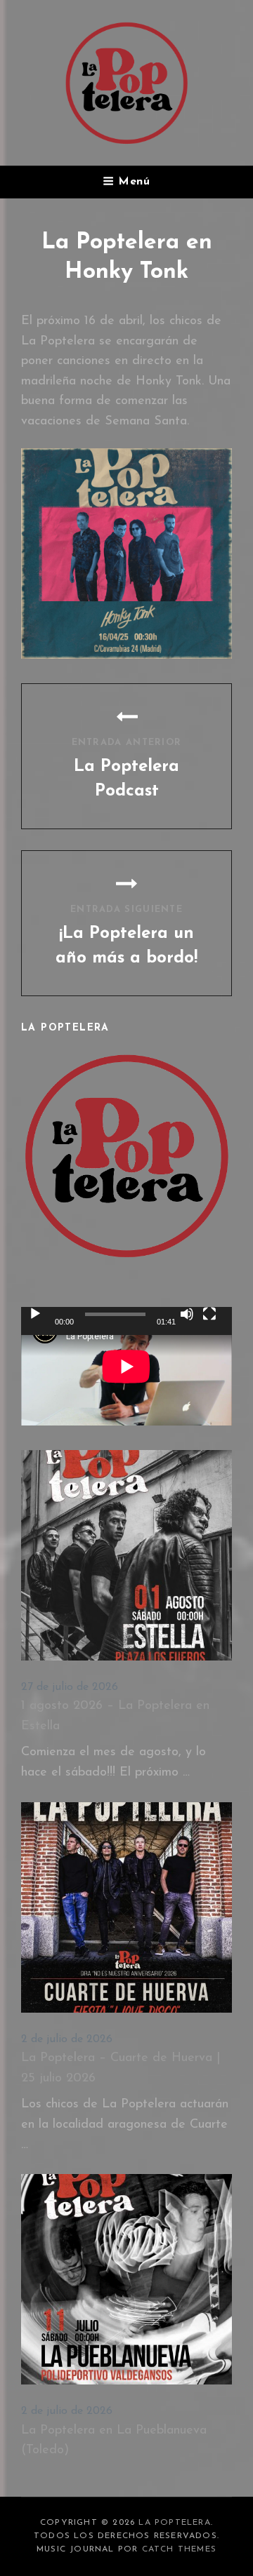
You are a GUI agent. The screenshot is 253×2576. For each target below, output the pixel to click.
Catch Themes (179, 2549)
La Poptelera (174, 2523)
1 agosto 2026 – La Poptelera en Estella (115, 1716)
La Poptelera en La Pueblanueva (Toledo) (114, 2441)
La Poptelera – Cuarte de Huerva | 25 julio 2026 (121, 2068)
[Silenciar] (187, 1314)
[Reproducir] (35, 1314)
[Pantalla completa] (209, 1314)
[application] (126, 1366)
